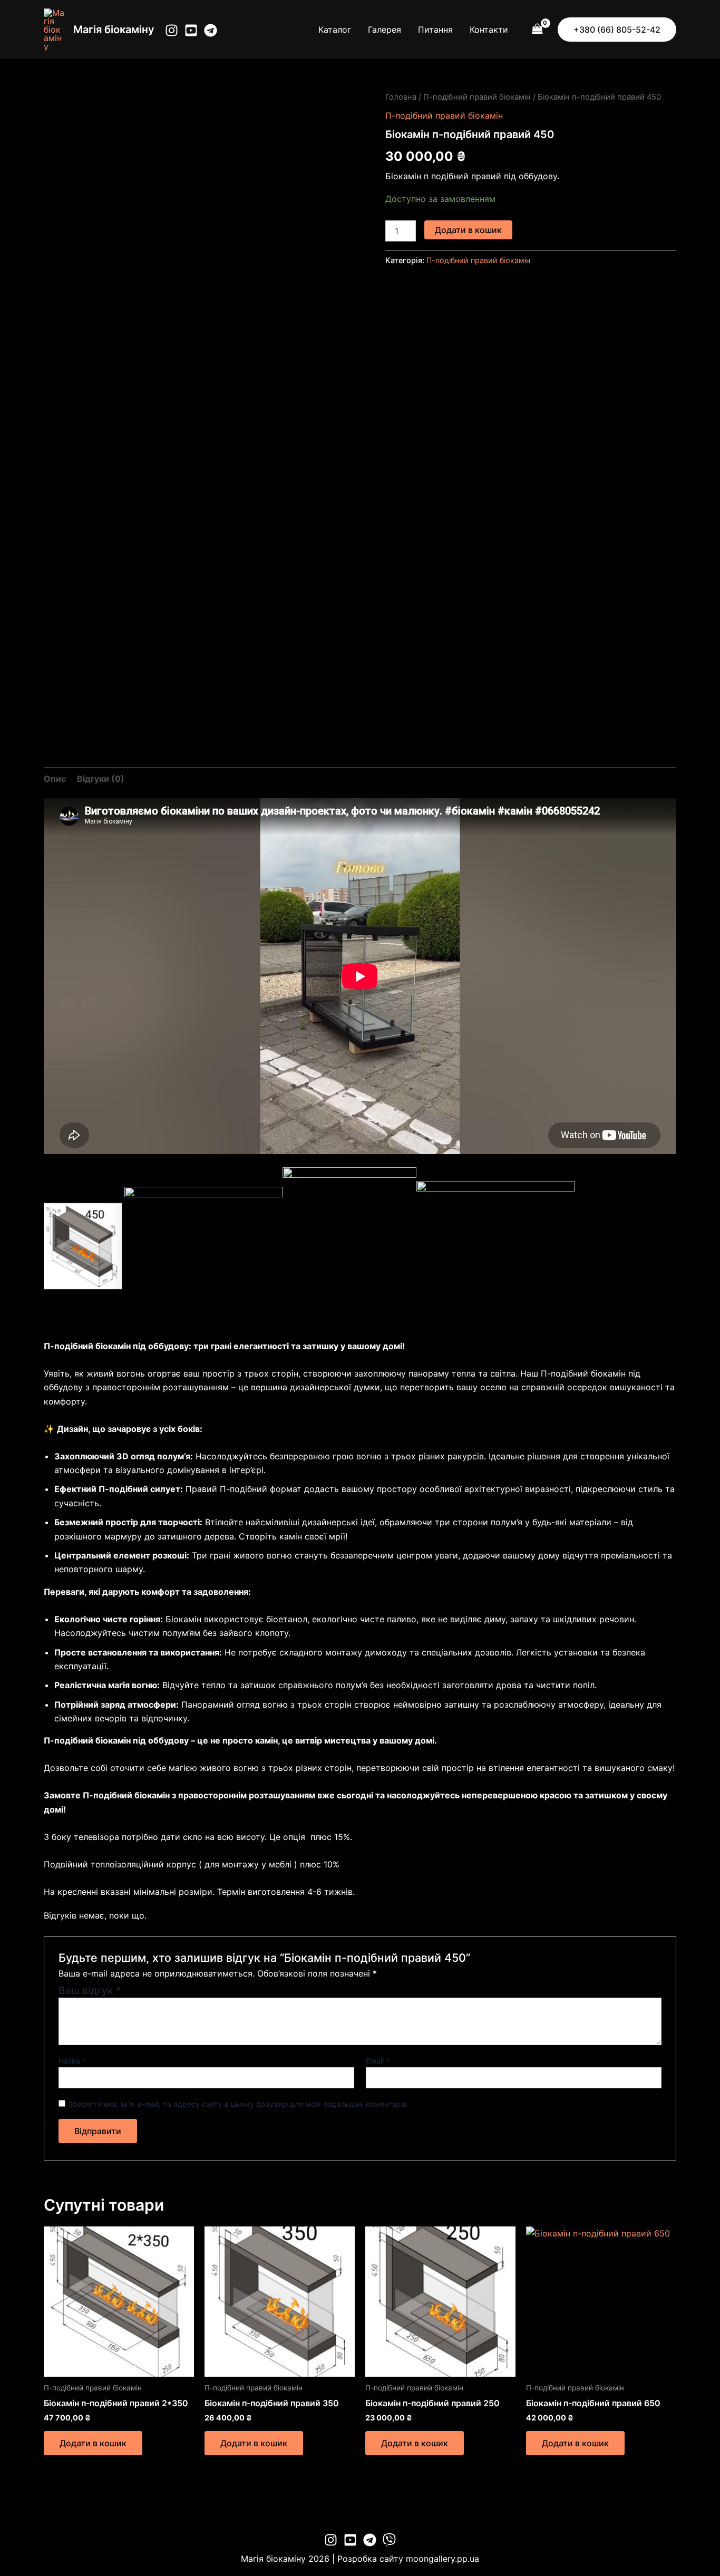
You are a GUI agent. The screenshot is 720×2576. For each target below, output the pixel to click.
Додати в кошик (468, 230)
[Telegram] (211, 30)
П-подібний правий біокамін (477, 97)
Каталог (335, 30)
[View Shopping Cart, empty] (537, 29)
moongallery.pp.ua (442, 2559)
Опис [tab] (55, 779)
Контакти (489, 30)
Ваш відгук (90, 1990)
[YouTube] (191, 30)
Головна (401, 97)
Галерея (385, 30)
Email (378, 2061)
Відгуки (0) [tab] (101, 779)
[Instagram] (172, 30)
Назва (72, 2061)
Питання (435, 30)
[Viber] (389, 2540)
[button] (617, 30)
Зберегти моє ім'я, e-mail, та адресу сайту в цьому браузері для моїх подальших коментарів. (239, 2104)
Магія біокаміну (114, 30)
